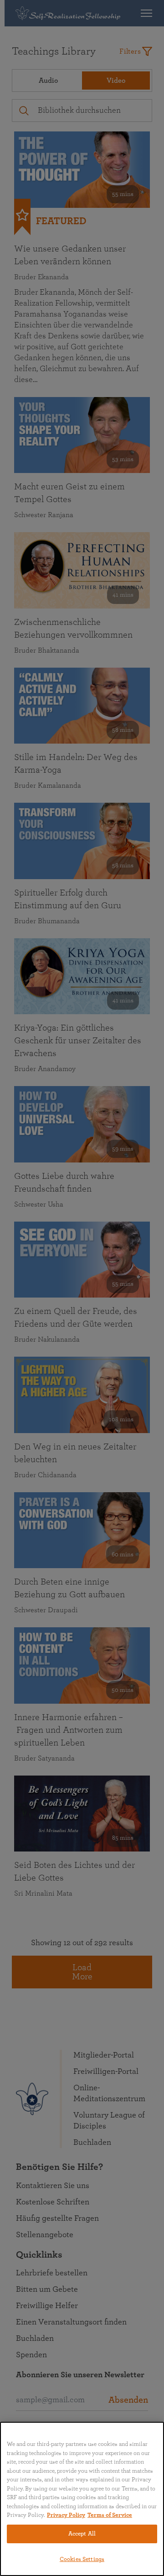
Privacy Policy (66, 2515)
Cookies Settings (82, 2559)
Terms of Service (110, 2515)
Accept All (82, 2534)
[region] (82, 2499)
